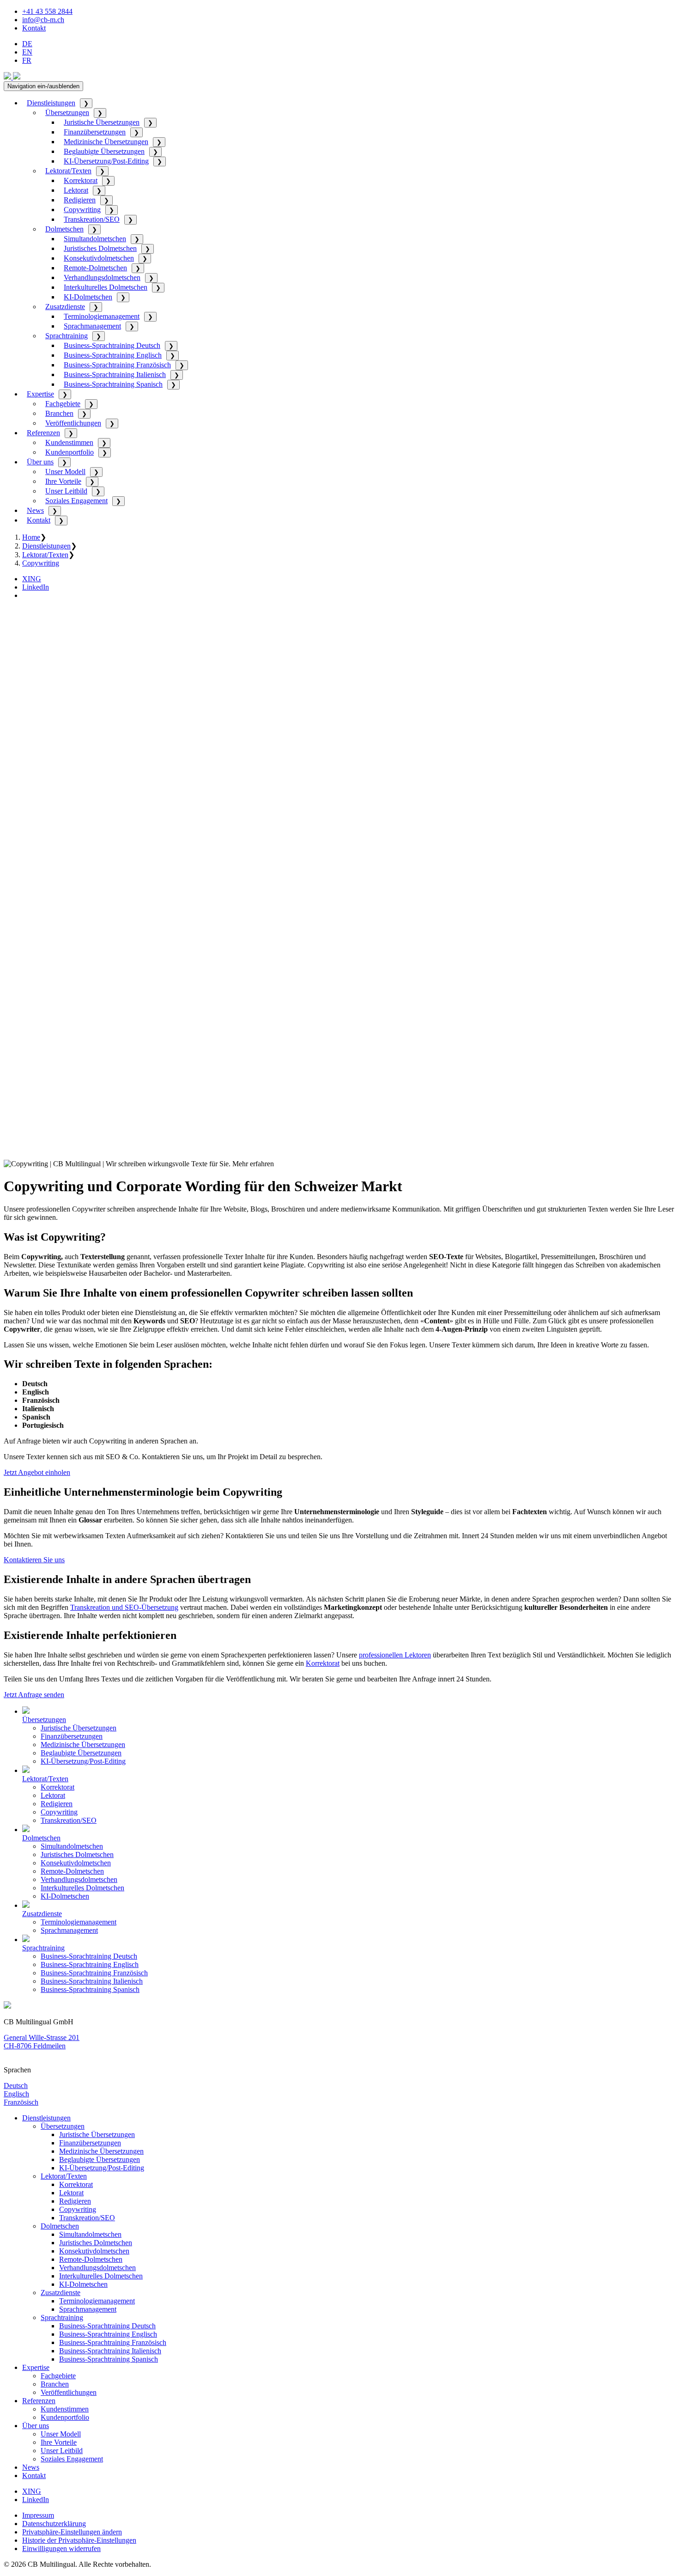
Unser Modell (65, 472)
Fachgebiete (63, 404)
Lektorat (76, 190)
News (35, 510)
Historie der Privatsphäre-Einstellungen (79, 2540)
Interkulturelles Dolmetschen (106, 287)
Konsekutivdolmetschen (99, 258)
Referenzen (43, 433)
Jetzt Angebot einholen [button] (37, 1472)
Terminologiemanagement (102, 316)
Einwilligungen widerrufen (61, 2549)
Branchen (59, 413)
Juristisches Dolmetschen (100, 248)
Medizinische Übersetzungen (106, 142)
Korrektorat (81, 180)
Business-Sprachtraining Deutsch (112, 345)
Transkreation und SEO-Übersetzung (124, 1607)
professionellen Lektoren (395, 1655)
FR (27, 60)
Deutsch (16, 2086)
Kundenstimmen (69, 442)
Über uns (40, 462)
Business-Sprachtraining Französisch (117, 365)
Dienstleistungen (51, 103)
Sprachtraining (67, 336)
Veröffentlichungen (73, 423)
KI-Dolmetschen (88, 297)
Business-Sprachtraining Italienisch (115, 375)
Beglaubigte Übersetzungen (104, 151)
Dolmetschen (64, 229)
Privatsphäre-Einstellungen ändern (72, 2532)
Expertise (40, 394)
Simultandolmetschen (95, 239)
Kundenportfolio (70, 452)
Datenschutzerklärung (54, 2524)
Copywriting (82, 210)
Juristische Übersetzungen (102, 122)
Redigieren (80, 200)
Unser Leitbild (66, 491)
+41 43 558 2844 (47, 11)
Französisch (21, 2102)
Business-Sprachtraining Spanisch (113, 384)
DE (27, 44)
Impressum (38, 2515)
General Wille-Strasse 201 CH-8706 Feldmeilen (42, 2042)
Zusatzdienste (65, 307)
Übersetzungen (67, 113)
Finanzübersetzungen (95, 132)
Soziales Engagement (76, 501)
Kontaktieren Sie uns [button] (34, 1560)
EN (27, 52)
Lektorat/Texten (68, 171)
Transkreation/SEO (92, 219)
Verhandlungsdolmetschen (102, 277)
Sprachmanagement (92, 326)
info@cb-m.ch (43, 20)
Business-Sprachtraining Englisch (113, 355)
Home (31, 537)
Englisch (16, 2094)
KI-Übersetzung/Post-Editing (106, 161)
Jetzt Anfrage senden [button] (34, 1695)
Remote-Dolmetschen (95, 268)
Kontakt (34, 28)
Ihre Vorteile (63, 481)
